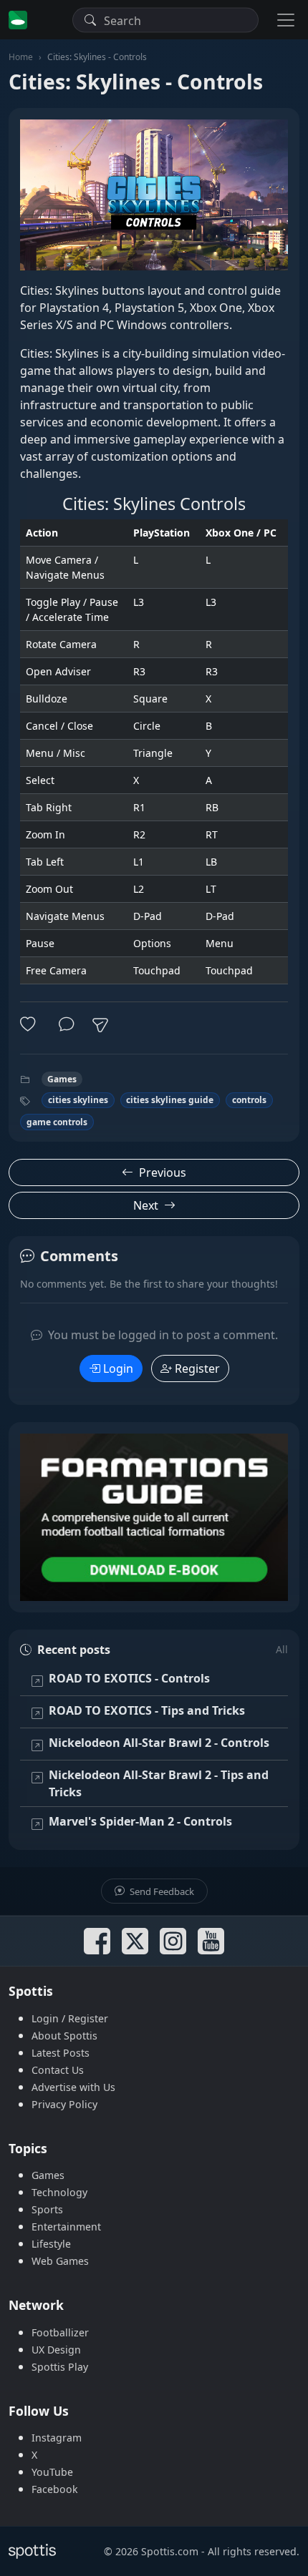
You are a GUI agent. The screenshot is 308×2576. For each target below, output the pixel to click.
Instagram (57, 2438)
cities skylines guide (170, 1100)
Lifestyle (51, 2244)
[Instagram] (173, 1941)
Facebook (55, 2489)
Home (21, 57)
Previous (163, 1172)
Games (62, 1079)
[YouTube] (211, 1941)
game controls (57, 1122)
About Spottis (64, 2036)
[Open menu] (286, 20)
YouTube (52, 2472)
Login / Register (70, 2018)
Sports (47, 2209)
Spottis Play (60, 2367)
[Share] (100, 1025)
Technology (59, 2192)
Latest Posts (61, 2053)
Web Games (60, 2261)
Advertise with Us (73, 2087)
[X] (135, 1941)
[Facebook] (97, 1941)
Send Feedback (161, 1891)
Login (118, 1368)
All (282, 1649)
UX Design (56, 2350)
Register (197, 1368)
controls (249, 1100)
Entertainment (66, 2227)
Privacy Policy (64, 2104)
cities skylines (78, 1100)
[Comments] (67, 1025)
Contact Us (58, 2070)
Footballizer (60, 2332)
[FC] (154, 1517)
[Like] (31, 1025)
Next (146, 1205)
